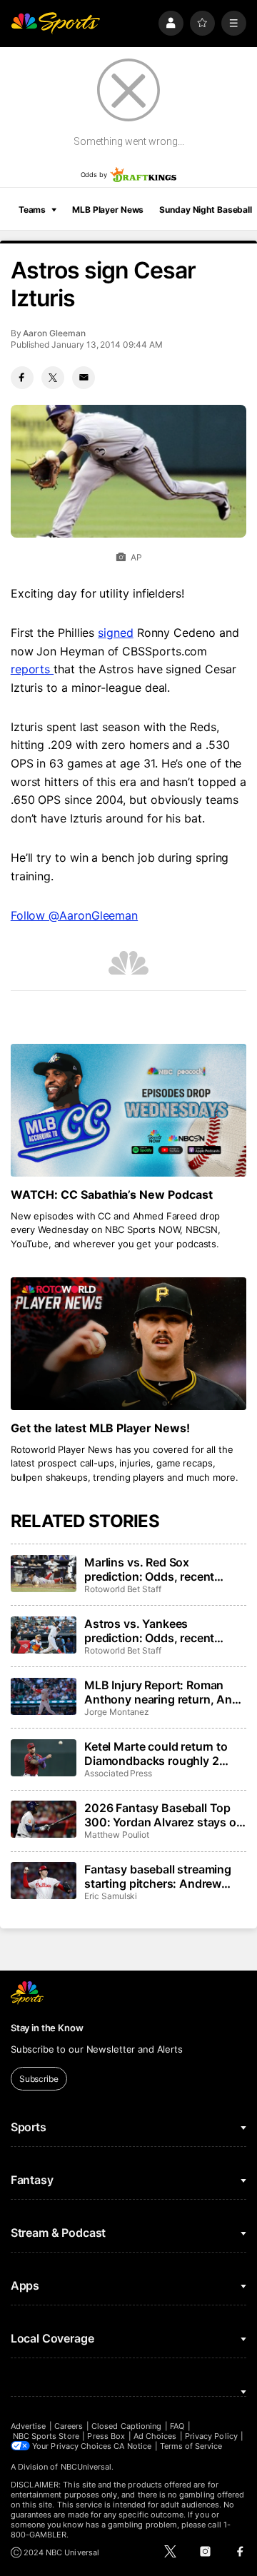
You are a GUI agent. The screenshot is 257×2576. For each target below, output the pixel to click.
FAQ (177, 2426)
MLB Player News (108, 210)
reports (32, 669)
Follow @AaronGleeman (74, 915)
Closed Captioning (126, 2426)
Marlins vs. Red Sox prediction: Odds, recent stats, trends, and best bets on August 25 (158, 1569)
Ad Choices (155, 2436)
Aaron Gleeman (54, 333)
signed (116, 633)
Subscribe (39, 2079)
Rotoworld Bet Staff (123, 1589)
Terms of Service (191, 2446)
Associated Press (118, 1773)
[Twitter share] (53, 378)
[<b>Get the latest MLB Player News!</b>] (128, 1344)
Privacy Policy (211, 2436)
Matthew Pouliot (117, 1835)
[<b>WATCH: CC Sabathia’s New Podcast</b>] (128, 1110)
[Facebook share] (22, 378)
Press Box (106, 2436)
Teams (32, 210)
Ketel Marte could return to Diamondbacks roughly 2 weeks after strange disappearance (156, 1754)
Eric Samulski (111, 1896)
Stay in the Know (47, 2028)
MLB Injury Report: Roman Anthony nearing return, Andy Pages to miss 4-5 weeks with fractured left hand (165, 1692)
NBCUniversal (86, 2467)
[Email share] (84, 378)
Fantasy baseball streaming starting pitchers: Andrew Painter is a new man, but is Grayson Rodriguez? (158, 1876)
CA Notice (132, 2446)
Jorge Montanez (117, 1712)
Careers (69, 2426)
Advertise (29, 2426)
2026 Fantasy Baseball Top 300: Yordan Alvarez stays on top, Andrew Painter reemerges (164, 1815)
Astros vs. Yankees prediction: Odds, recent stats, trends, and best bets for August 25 (158, 1631)
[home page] (56, 23)
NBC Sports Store (46, 2436)
